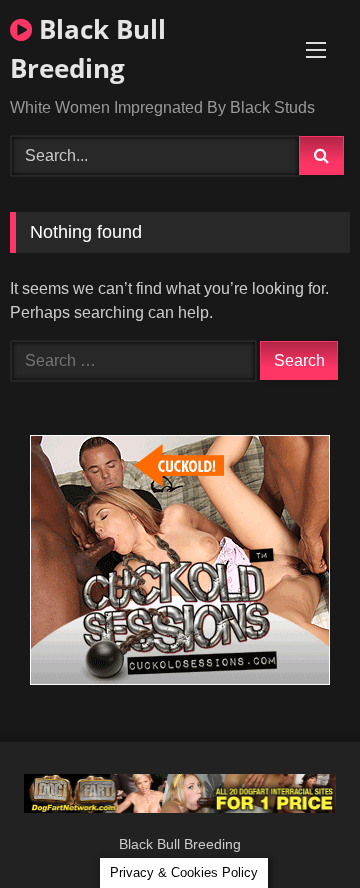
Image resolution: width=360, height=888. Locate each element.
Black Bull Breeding (88, 48)
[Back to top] (298, 828)
